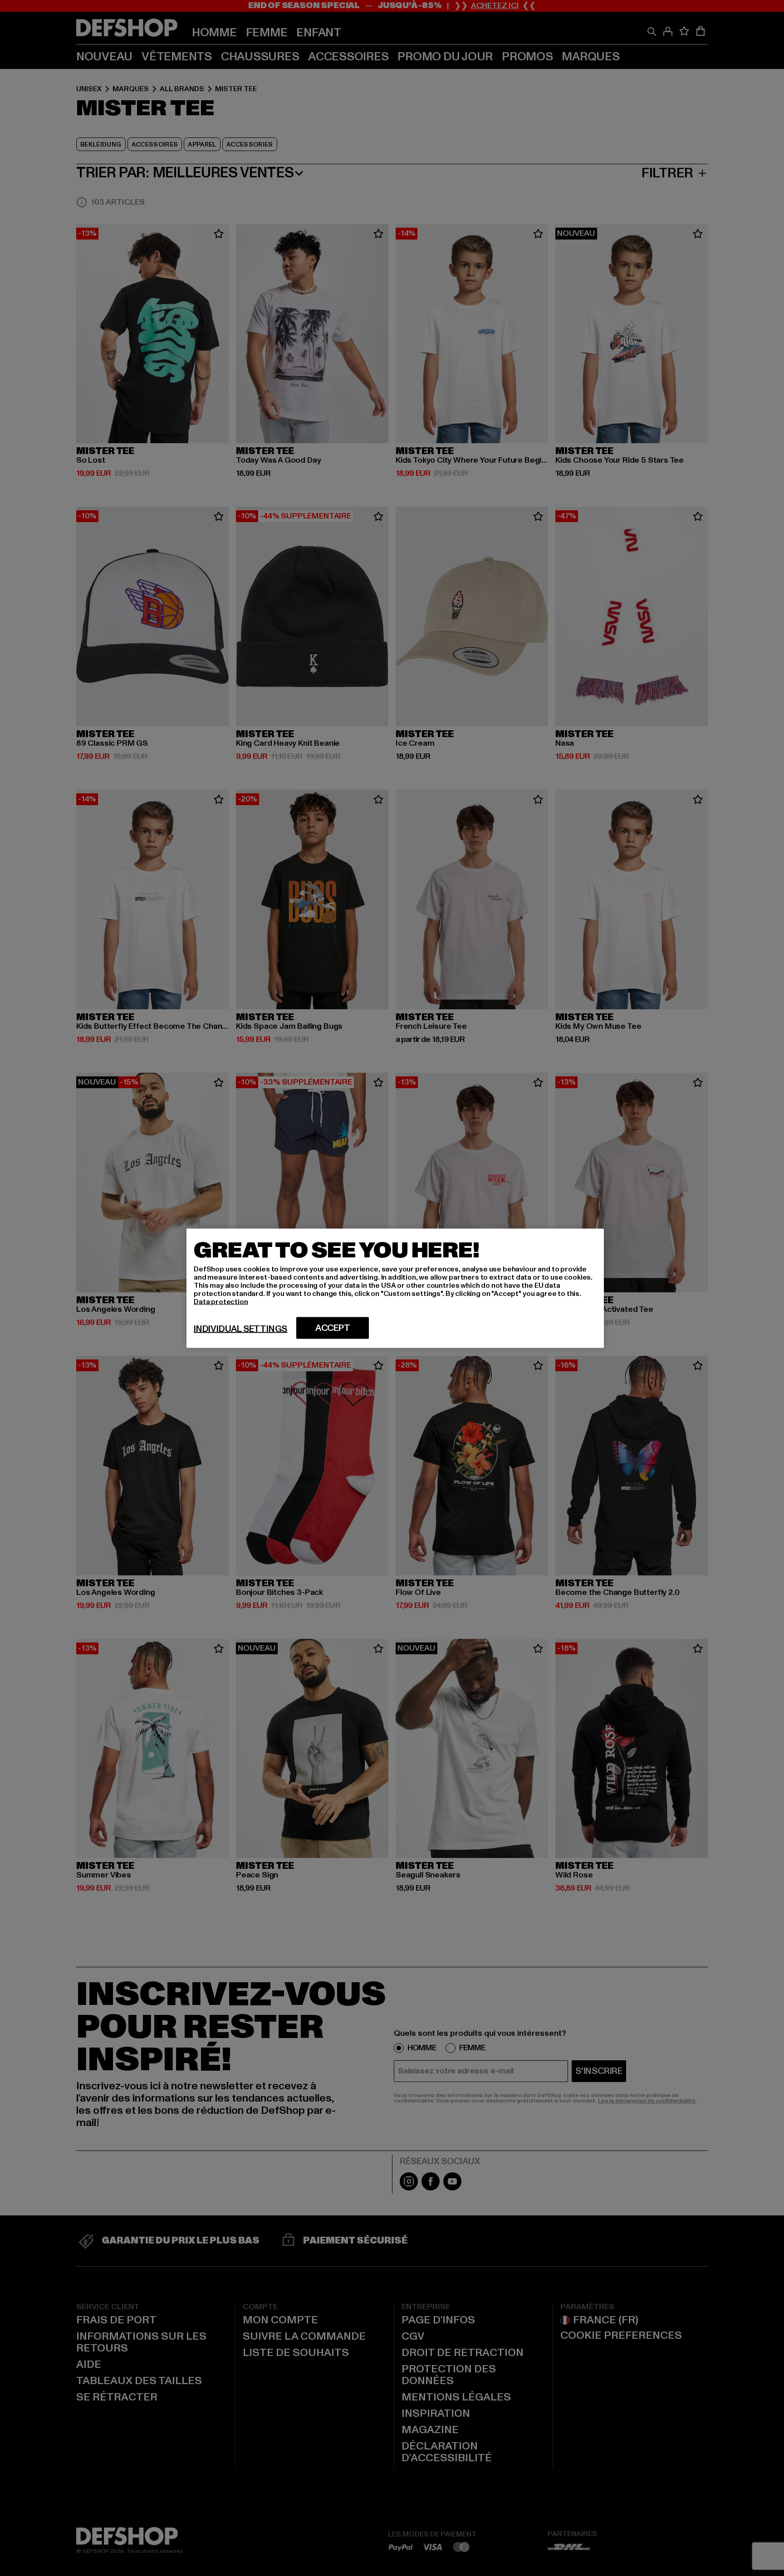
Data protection (221, 1301)
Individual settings (240, 1329)
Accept (333, 1328)
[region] (395, 1288)
